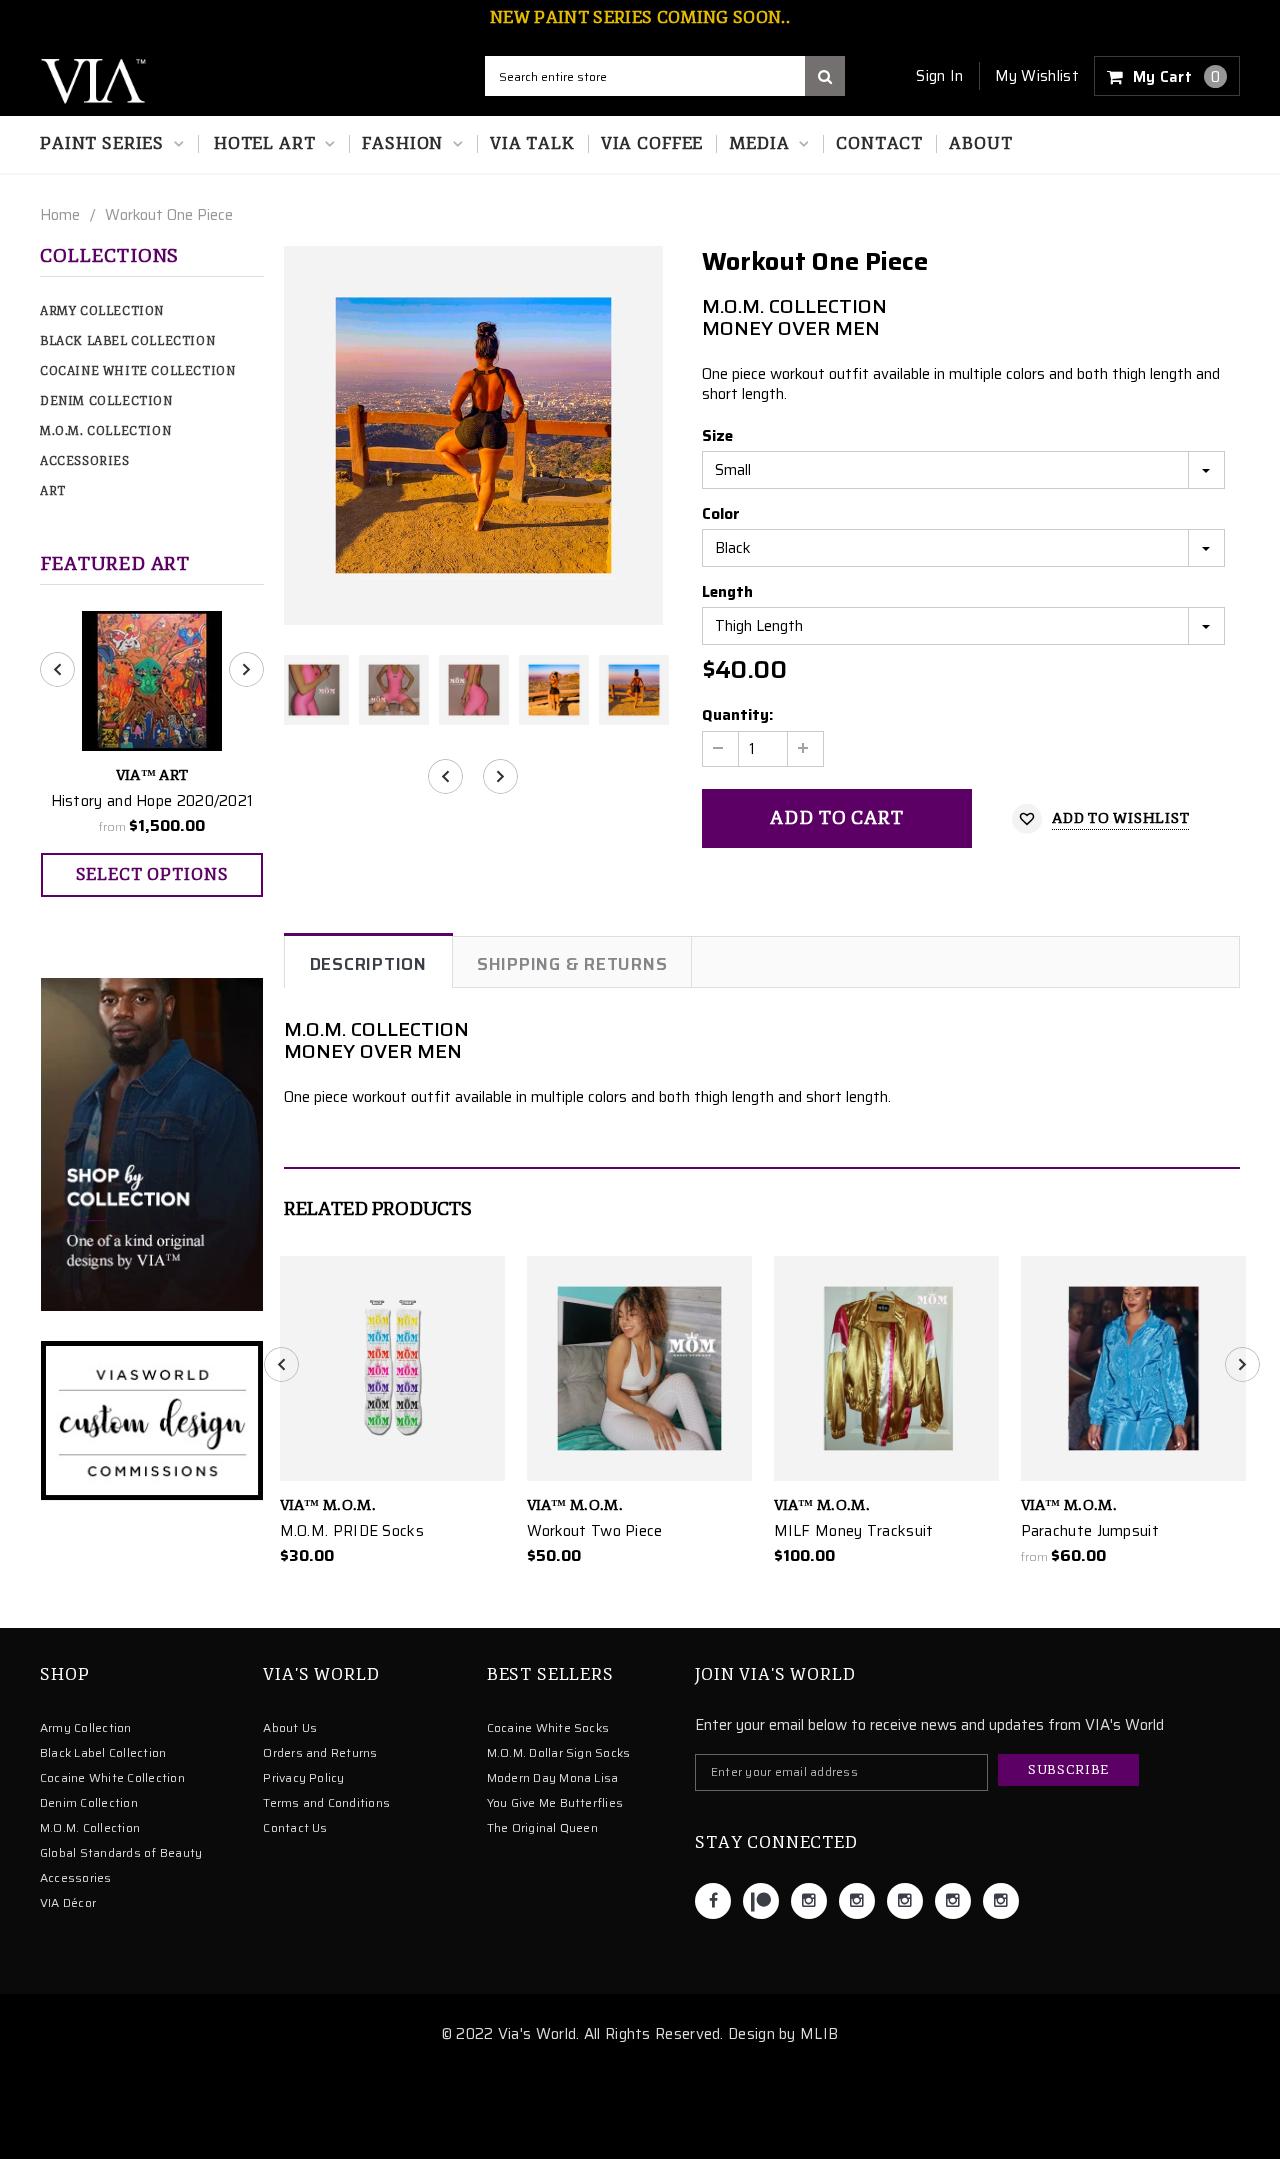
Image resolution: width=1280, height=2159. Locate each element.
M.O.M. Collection (105, 431)
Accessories (85, 461)
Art (53, 491)
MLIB (819, 2034)
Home (60, 215)
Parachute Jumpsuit (1090, 1531)
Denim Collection (106, 401)
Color (721, 514)
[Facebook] (713, 1901)
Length (727, 592)
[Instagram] (809, 1901)
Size (717, 436)
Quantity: (737, 715)
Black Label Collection (127, 341)
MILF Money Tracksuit (854, 1531)
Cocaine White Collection (137, 371)
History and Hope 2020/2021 (152, 801)
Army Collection (102, 311)
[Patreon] (761, 1901)
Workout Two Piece (595, 1531)
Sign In (939, 76)
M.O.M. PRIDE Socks (352, 1531)
